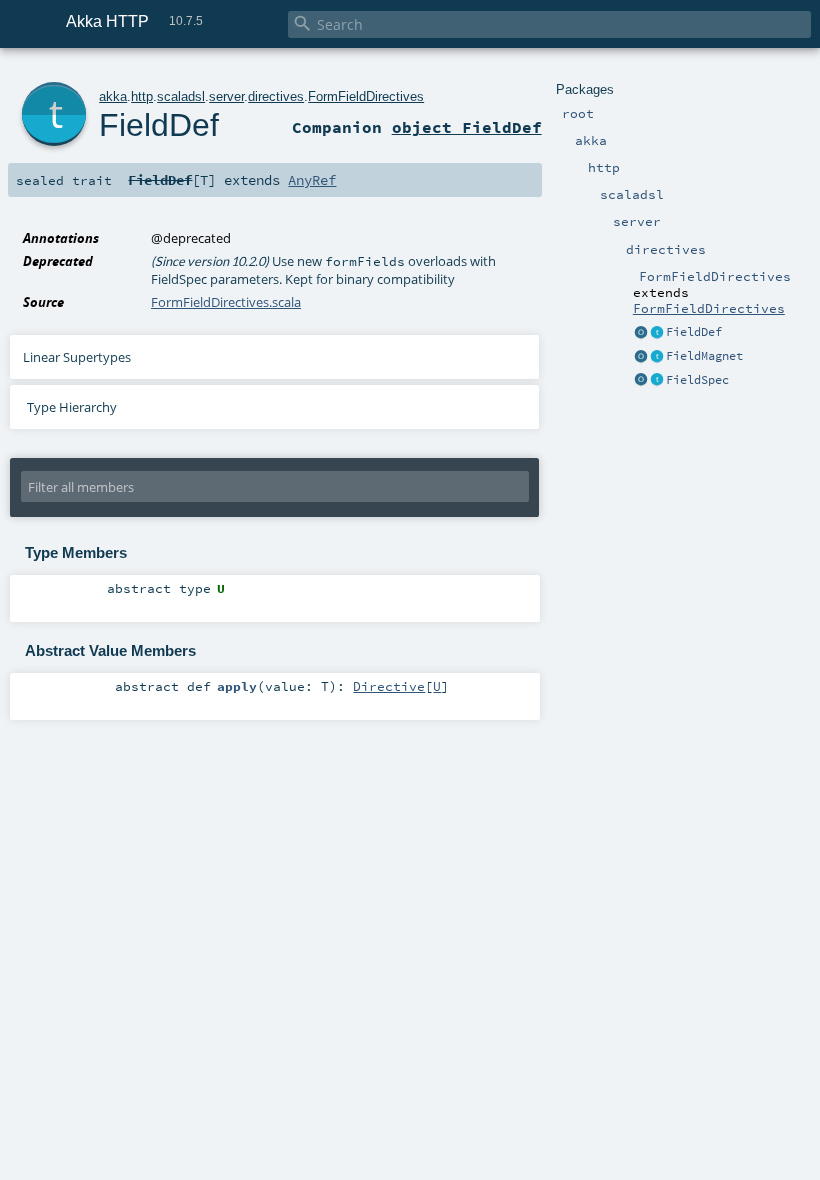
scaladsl (181, 96)
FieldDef (694, 332)
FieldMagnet (704, 356)
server (226, 96)
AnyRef (312, 180)
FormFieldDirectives (709, 308)
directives (276, 96)
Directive (389, 686)
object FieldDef (467, 127)
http (142, 96)
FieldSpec (697, 380)
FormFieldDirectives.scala (226, 302)
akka (113, 96)
